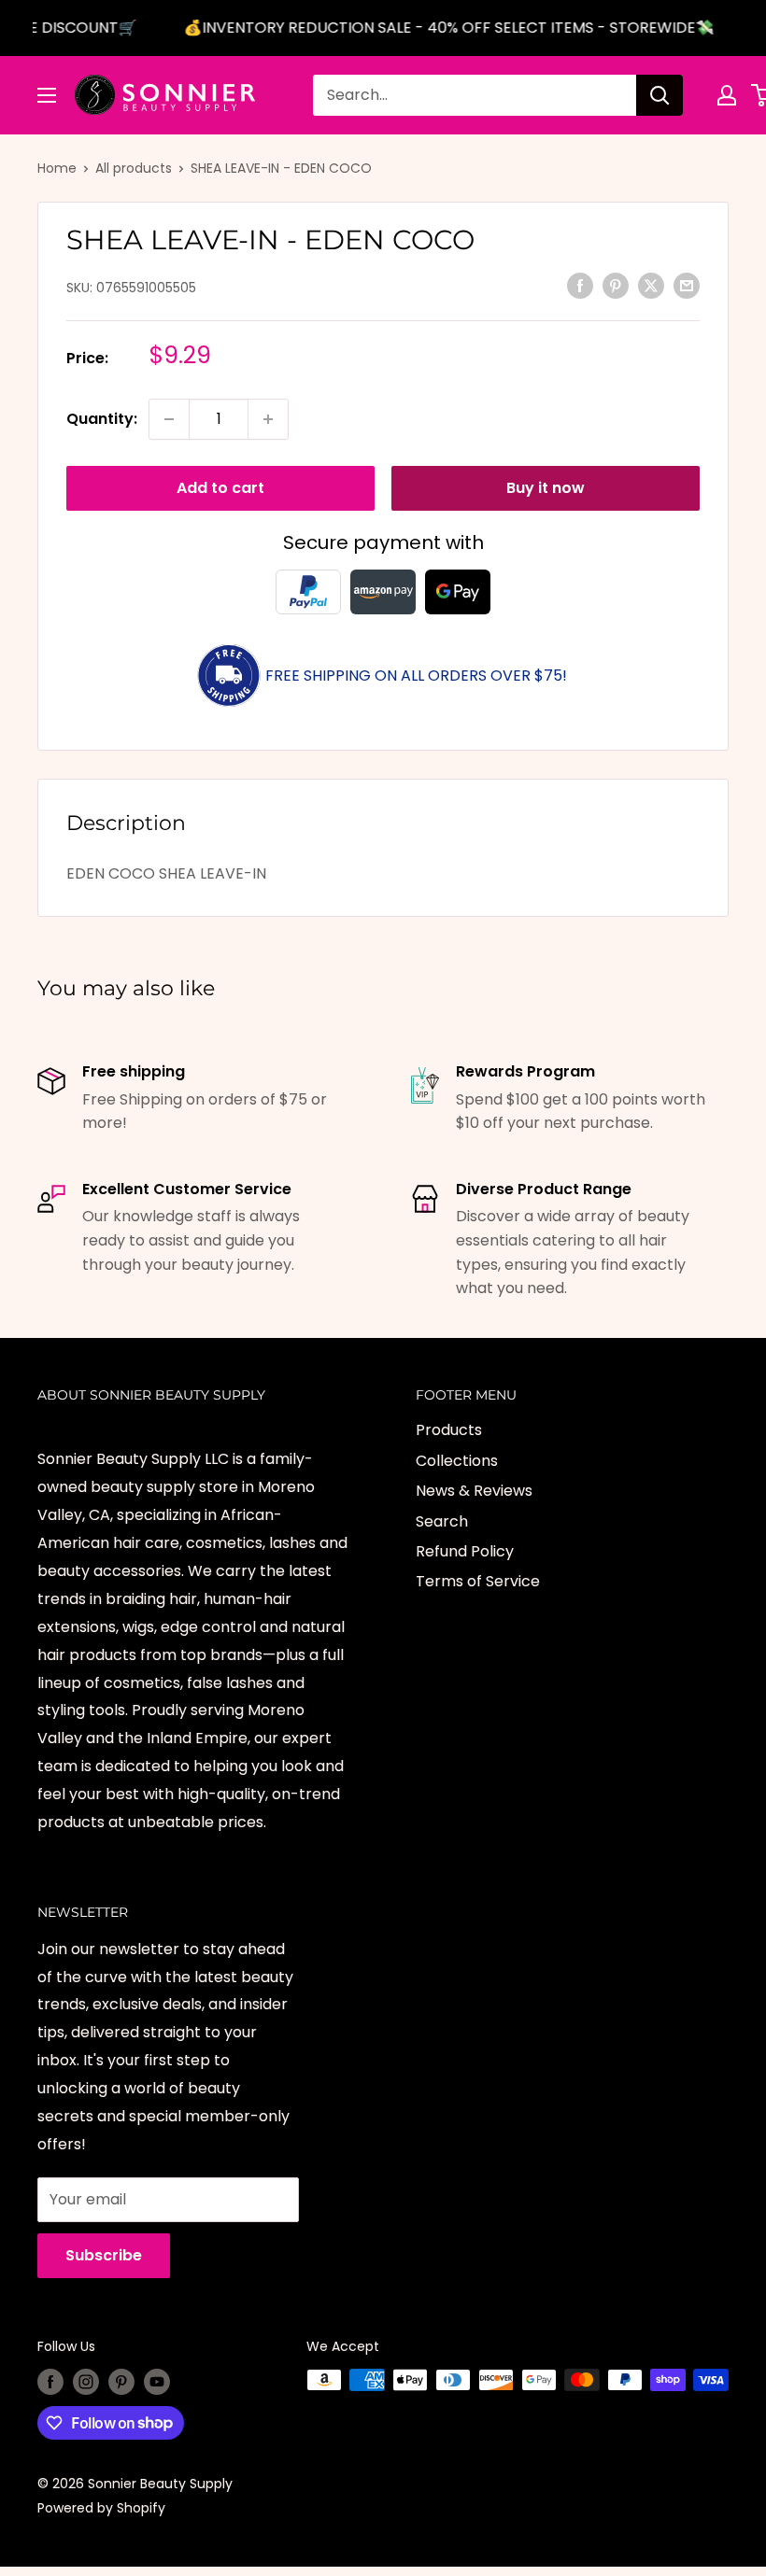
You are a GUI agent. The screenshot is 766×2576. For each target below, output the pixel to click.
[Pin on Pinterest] (616, 286)
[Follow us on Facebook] (50, 2382)
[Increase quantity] (268, 419)
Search (442, 1521)
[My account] (727, 95)
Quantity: (102, 419)
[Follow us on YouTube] (157, 2382)
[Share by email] (687, 286)
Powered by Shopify (101, 2508)
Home (57, 168)
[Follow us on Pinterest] (121, 2382)
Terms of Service (478, 1581)
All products (134, 168)
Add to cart (220, 488)
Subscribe (104, 2255)
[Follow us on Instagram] (86, 2382)
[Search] (660, 95)
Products (449, 1430)
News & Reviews (474, 1491)
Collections (457, 1461)
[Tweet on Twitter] (651, 286)
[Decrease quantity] (169, 419)
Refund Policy (465, 1551)
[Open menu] (47, 95)
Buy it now (546, 488)
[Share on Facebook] (580, 286)
